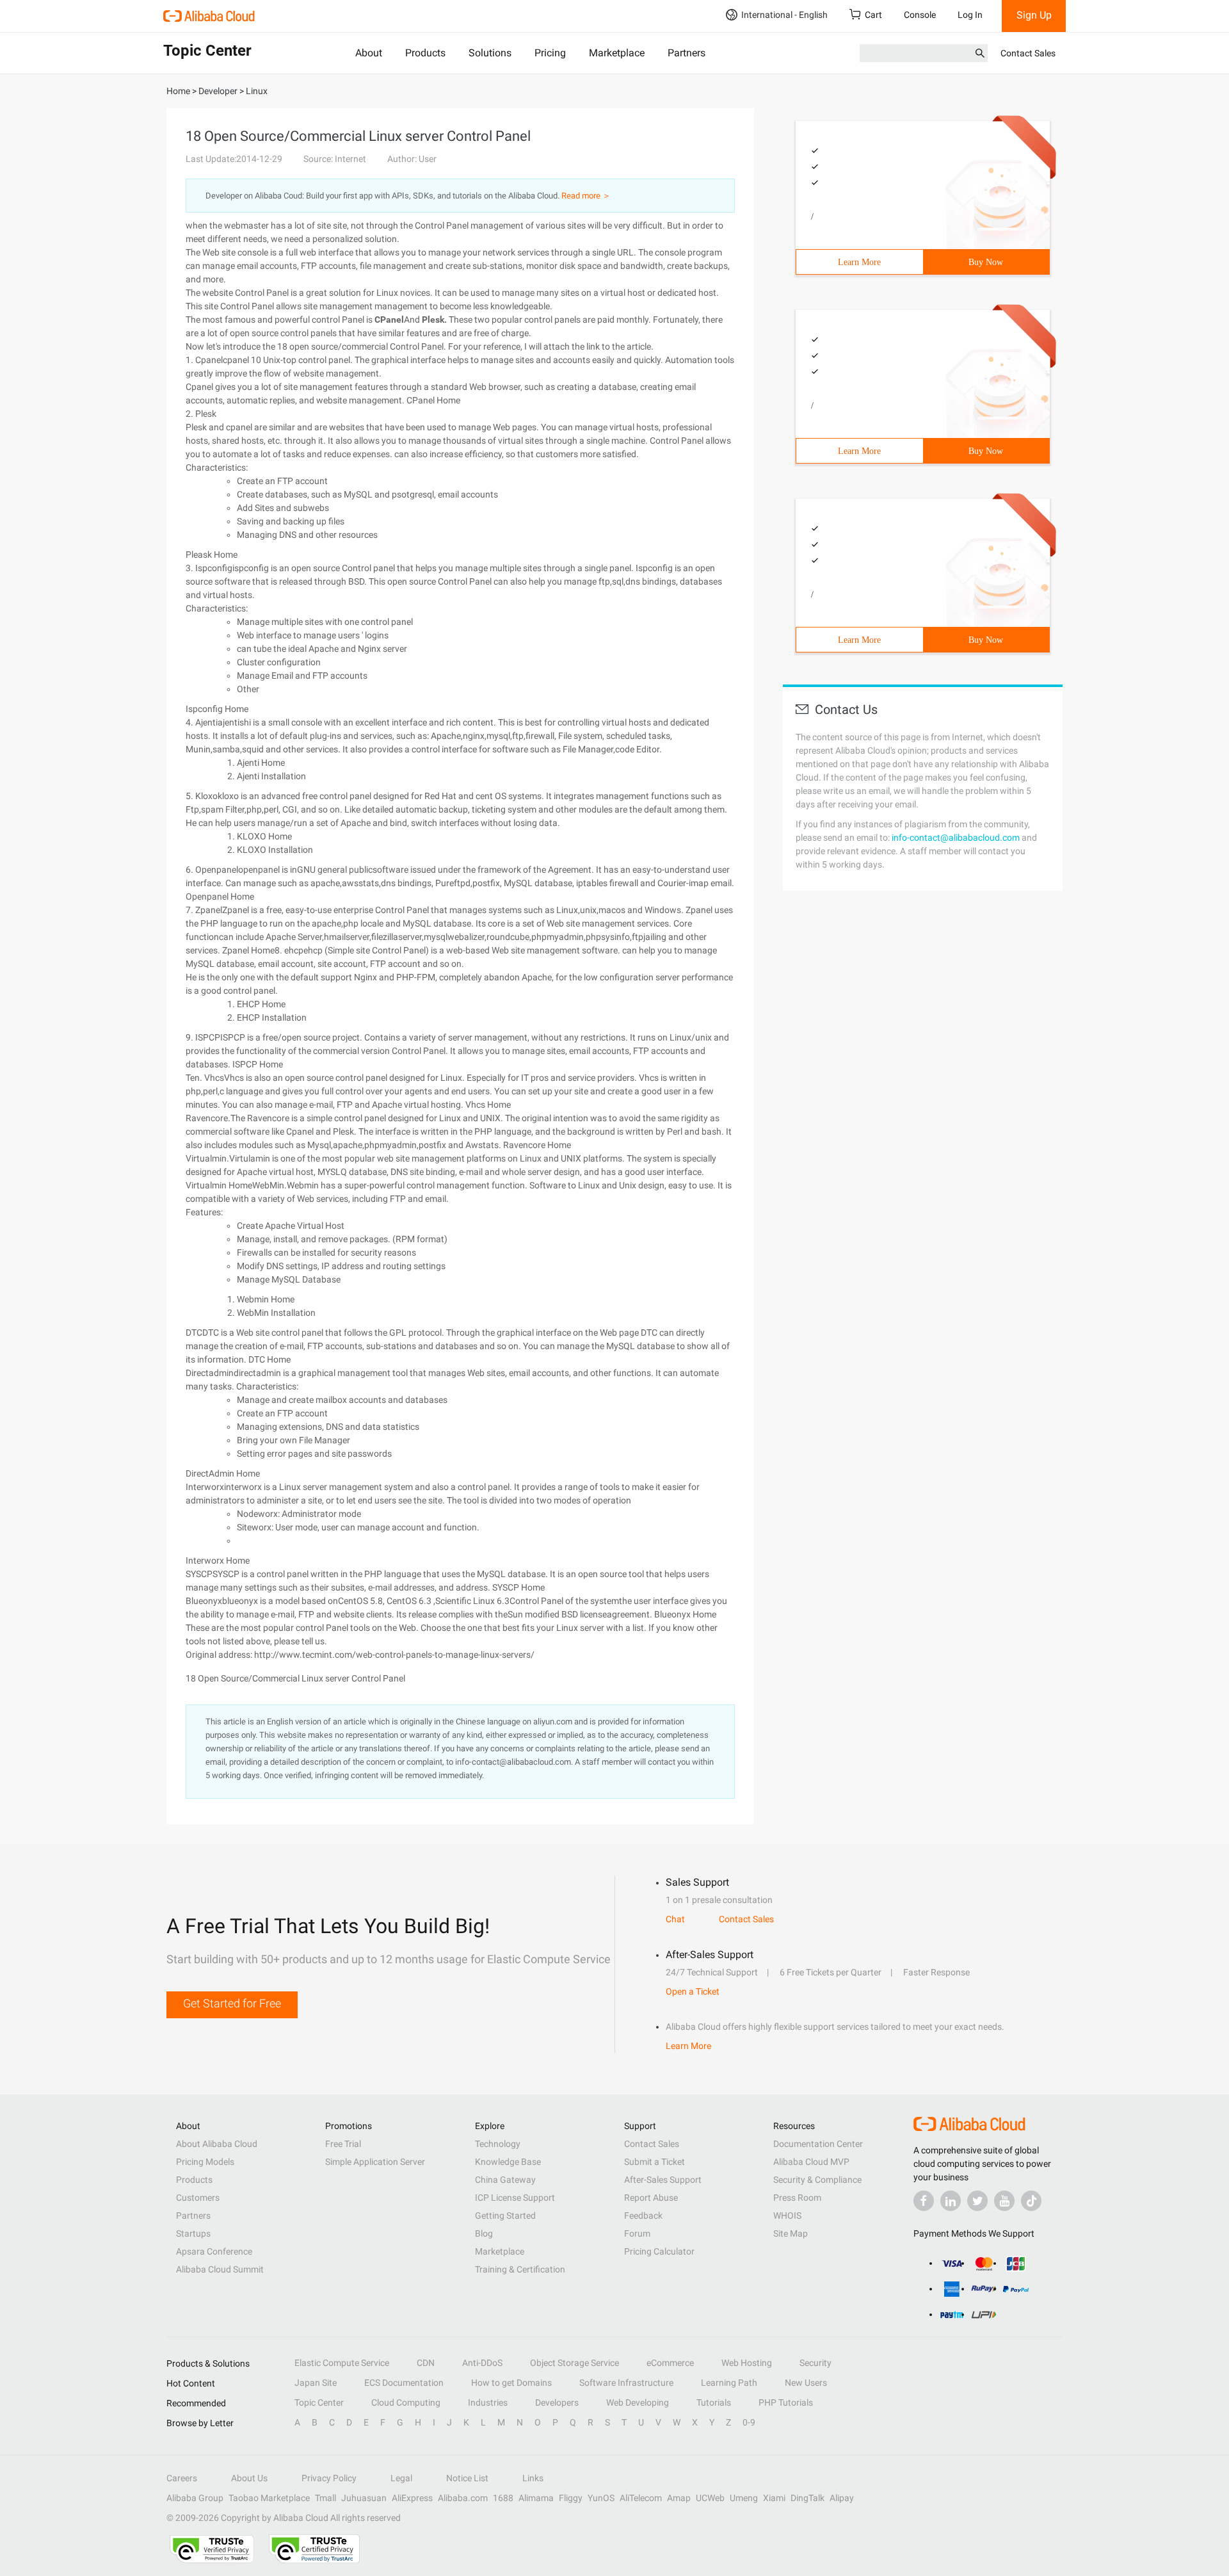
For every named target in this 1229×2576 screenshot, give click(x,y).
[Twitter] (977, 2201)
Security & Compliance (817, 2180)
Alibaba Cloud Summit (220, 2269)
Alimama (536, 2498)
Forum (637, 2233)
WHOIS (787, 2216)
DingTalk (807, 2498)
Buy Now (986, 262)
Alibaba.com (463, 2498)
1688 (503, 2498)
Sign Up (1034, 15)
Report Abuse (651, 2198)
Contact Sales (1028, 53)
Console (920, 15)
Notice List (467, 2478)
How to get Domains (511, 2383)
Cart (873, 15)
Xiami (774, 2498)
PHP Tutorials (786, 2402)
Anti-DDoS (482, 2363)
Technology (498, 2144)
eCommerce (670, 2363)
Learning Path (729, 2383)
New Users (806, 2383)
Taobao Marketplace (269, 2498)
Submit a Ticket (655, 2162)
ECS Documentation (404, 2383)
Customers (198, 2198)
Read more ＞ (586, 196)
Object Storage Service (574, 2363)
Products (425, 53)
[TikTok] (1031, 2201)
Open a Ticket (693, 1991)
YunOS (601, 2498)
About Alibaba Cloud (217, 2144)
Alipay (842, 2498)
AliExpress (412, 2498)
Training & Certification (520, 2269)
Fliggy (571, 2498)
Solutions (490, 53)
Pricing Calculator (659, 2251)
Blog (484, 2233)
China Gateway (505, 2180)
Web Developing (638, 2402)
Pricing (550, 53)
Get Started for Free (232, 2003)
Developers (557, 2402)
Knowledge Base (508, 2162)
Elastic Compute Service (342, 2363)
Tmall (325, 2498)
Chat (675, 1919)
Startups (193, 2233)
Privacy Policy (329, 2478)
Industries (488, 2402)
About (369, 53)
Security (815, 2363)
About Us (249, 2478)
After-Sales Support (663, 2180)
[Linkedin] (951, 2201)
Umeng (744, 2498)
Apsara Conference (214, 2251)
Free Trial (343, 2144)
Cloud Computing (406, 2402)
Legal (401, 2478)
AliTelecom (641, 2498)
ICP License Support (515, 2198)
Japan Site (316, 2383)
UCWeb (710, 2498)
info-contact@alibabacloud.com (956, 838)
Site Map (791, 2233)
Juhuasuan (364, 2498)
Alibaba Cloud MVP (811, 2162)
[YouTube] (1004, 2201)
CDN (426, 2363)
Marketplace (617, 53)
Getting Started (505, 2216)
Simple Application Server (375, 2162)
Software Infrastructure (626, 2383)
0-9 (749, 2422)
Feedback (643, 2216)
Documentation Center (818, 2144)
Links (533, 2478)
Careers (182, 2478)
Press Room (797, 2198)
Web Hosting (747, 2363)
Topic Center (319, 2402)
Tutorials (714, 2402)
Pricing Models (205, 2162)
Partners (687, 53)
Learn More (859, 262)
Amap (679, 2498)
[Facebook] (924, 2201)
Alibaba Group (195, 2498)
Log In (970, 15)
